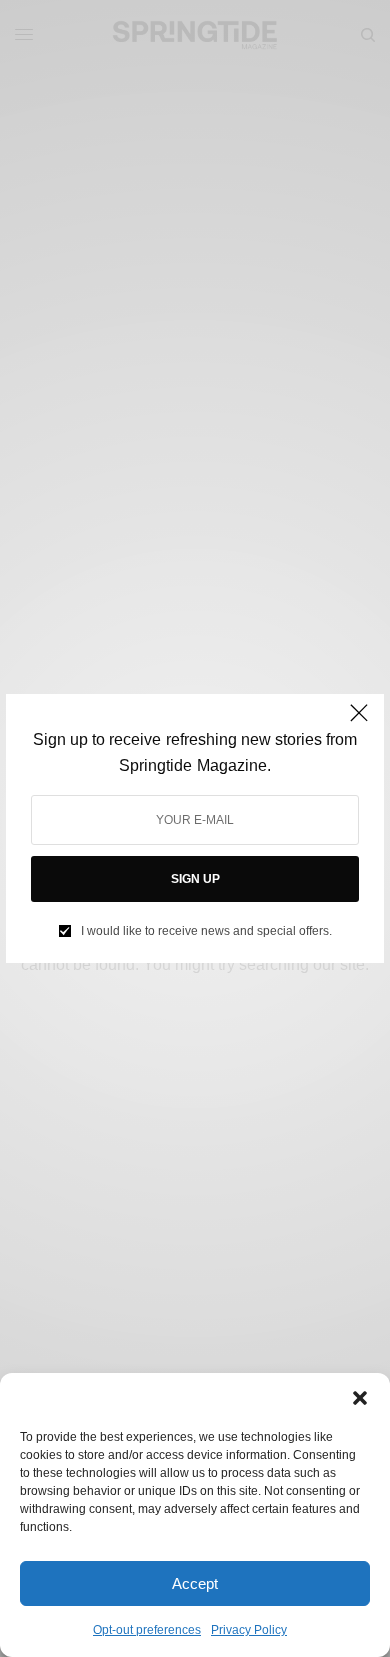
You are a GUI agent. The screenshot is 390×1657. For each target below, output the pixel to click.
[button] (360, 1398)
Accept (195, 1583)
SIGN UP (195, 879)
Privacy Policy (249, 1630)
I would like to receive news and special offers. (206, 931)
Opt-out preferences (147, 1630)
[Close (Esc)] (359, 721)
